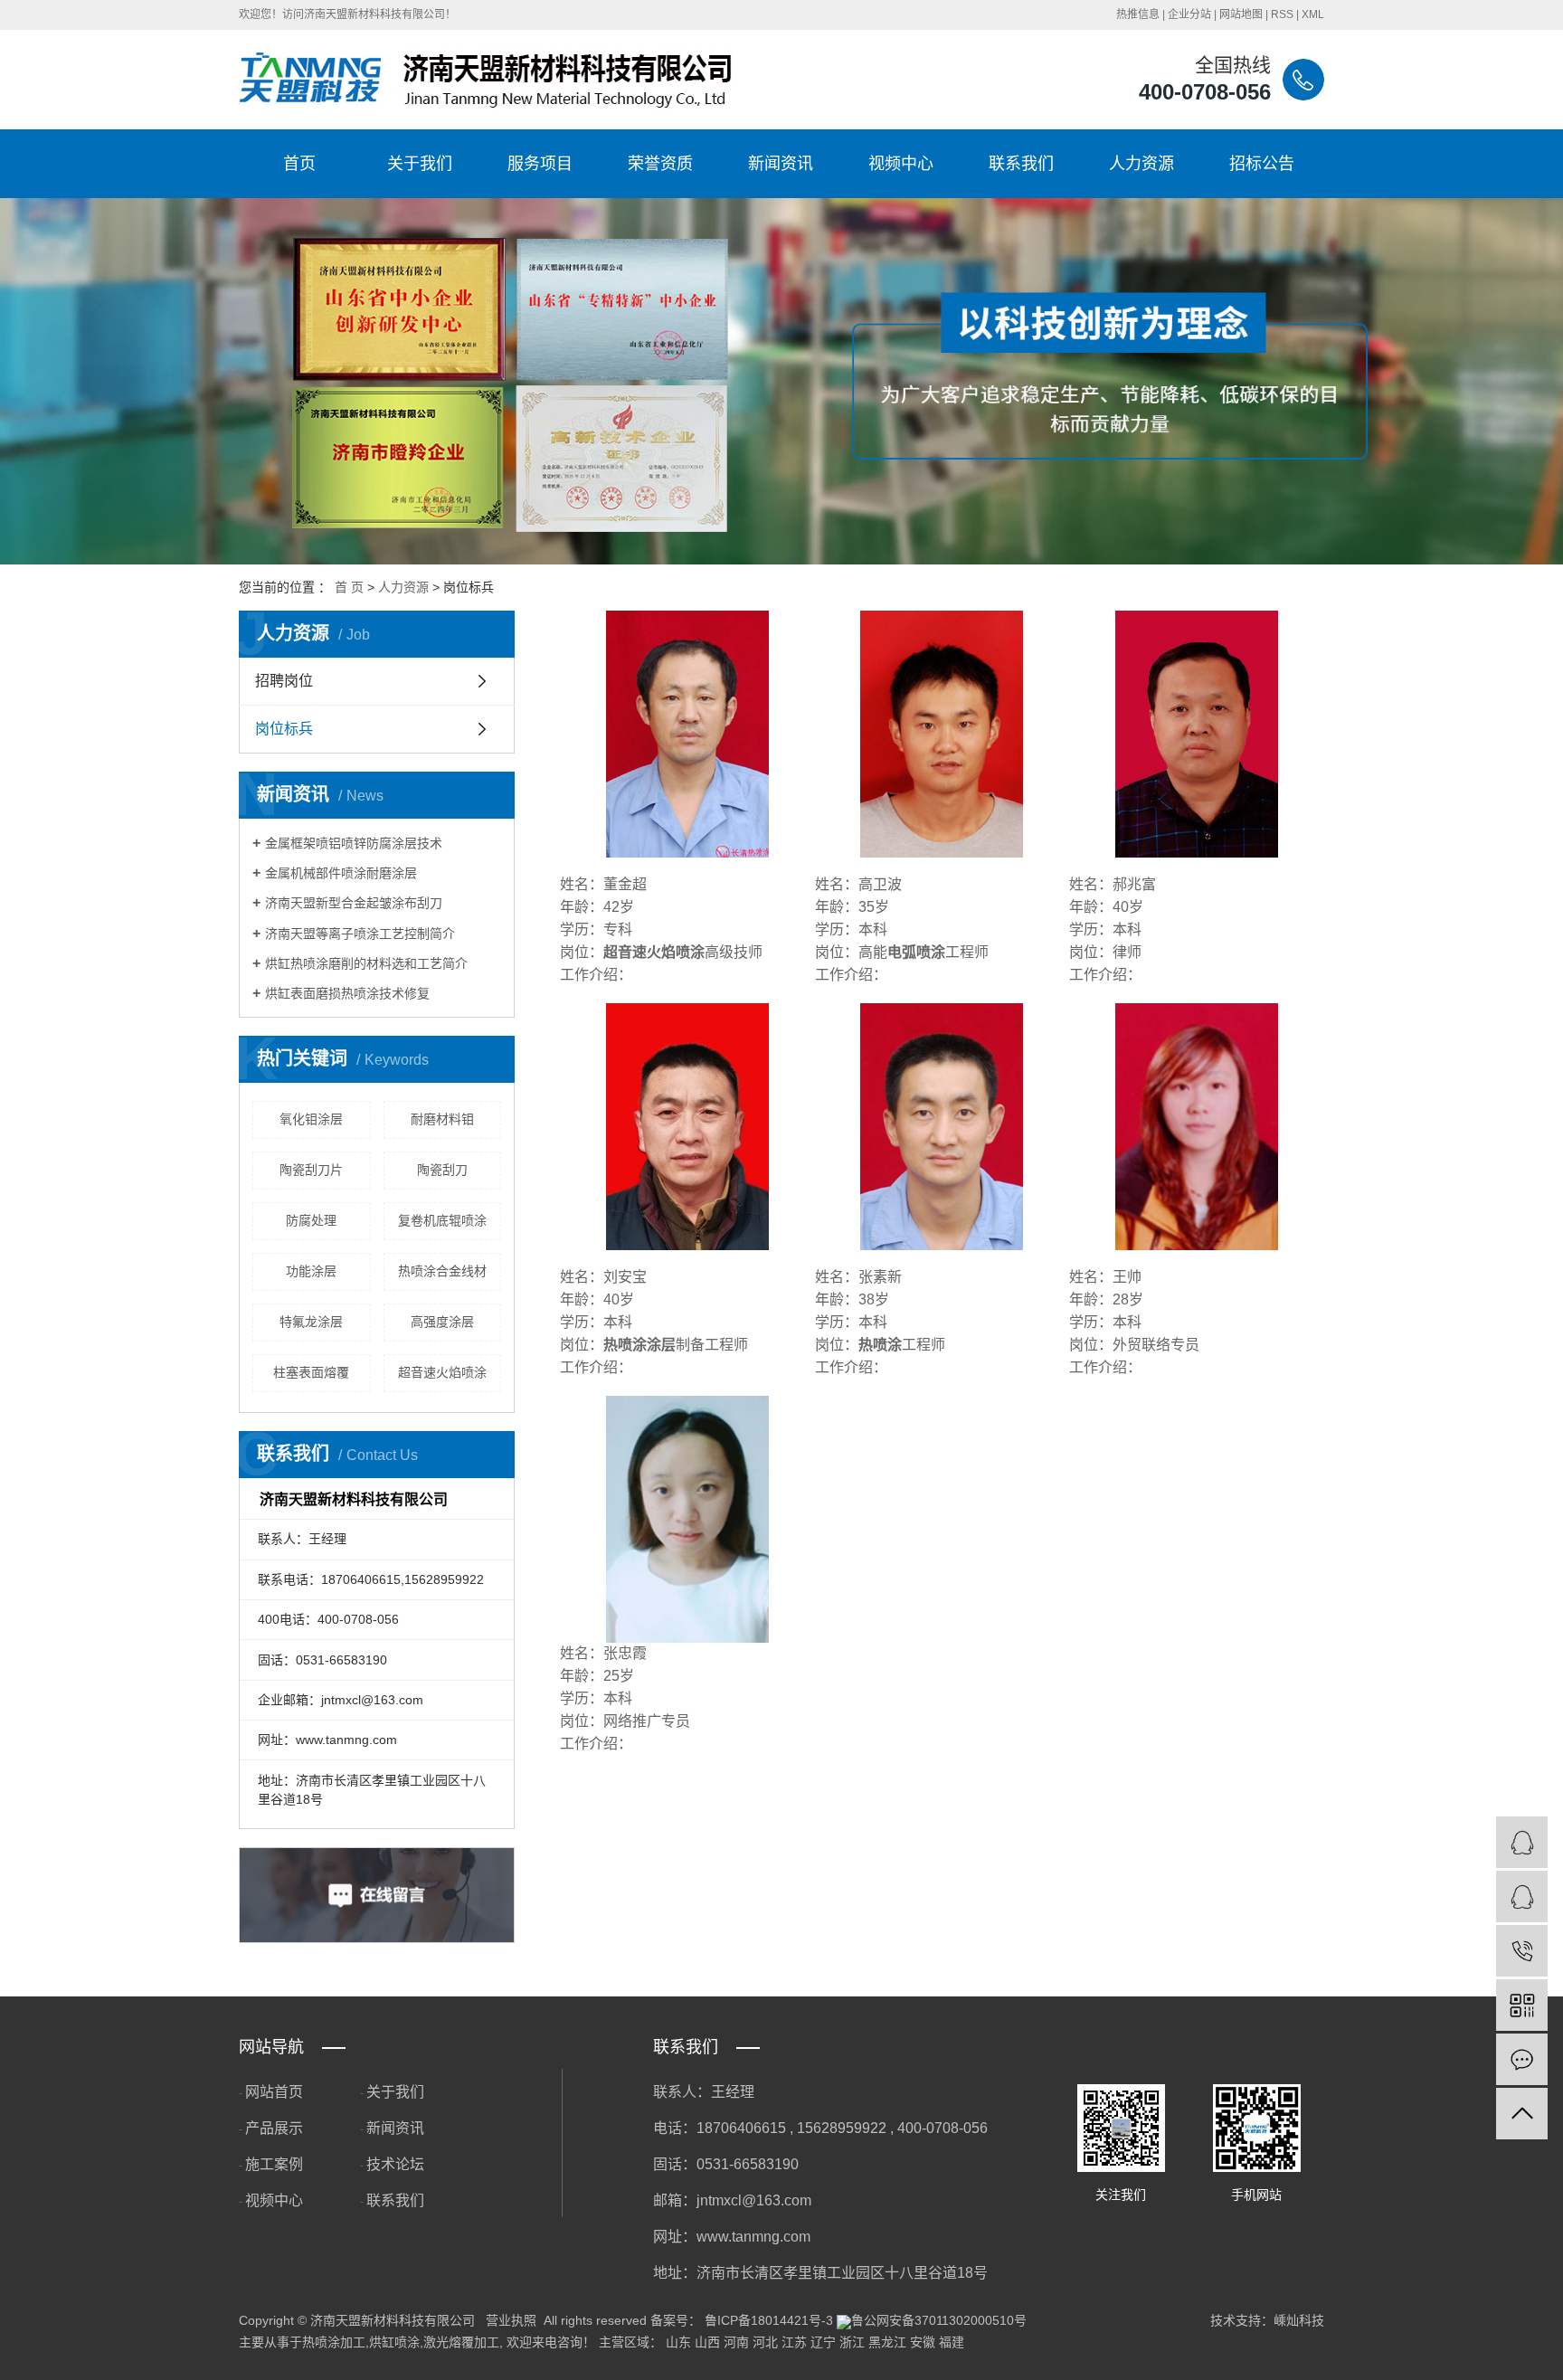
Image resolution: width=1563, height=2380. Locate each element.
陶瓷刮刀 (442, 1170)
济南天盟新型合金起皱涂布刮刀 (354, 903)
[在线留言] (1522, 2059)
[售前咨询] (1522, 1896)
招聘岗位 (284, 681)
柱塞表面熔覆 (311, 1372)
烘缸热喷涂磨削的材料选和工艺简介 (366, 963)
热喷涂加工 (334, 2342)
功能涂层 (311, 1271)
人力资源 (1141, 164)
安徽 (923, 2342)
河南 (736, 2342)
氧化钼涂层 (311, 1119)
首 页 (349, 587)
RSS (1282, 14)
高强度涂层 (442, 1322)
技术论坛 (395, 2164)
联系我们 (1021, 164)
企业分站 (1189, 14)
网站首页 (274, 2092)
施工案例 (274, 2164)
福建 (952, 2342)
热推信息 (1138, 14)
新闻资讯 (781, 164)
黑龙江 (887, 2342)
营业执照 (511, 2320)
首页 (299, 164)
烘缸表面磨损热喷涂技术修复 (347, 993)
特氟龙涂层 (311, 1322)
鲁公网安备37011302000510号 (939, 2320)
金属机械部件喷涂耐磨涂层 (341, 873)
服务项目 (540, 164)
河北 (765, 2342)
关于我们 (420, 164)
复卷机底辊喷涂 (442, 1220)
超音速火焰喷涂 (442, 1372)
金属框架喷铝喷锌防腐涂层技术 (354, 843)
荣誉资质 (660, 164)
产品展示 (274, 2128)
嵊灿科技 (1299, 2320)
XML (1313, 14)
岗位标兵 (284, 729)
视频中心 (901, 164)
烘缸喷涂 (394, 2342)
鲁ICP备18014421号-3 (769, 2320)
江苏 (794, 2342)
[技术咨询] (1522, 1842)
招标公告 (1262, 164)
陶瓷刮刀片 (311, 1170)
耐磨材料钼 (442, 1119)
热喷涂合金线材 (442, 1271)
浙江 (852, 2342)
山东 (678, 2342)
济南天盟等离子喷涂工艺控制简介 (360, 934)
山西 (707, 2342)
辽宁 (823, 2342)
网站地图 (1241, 14)
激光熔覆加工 (461, 2342)
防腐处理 (311, 1220)
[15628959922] (1522, 1951)
